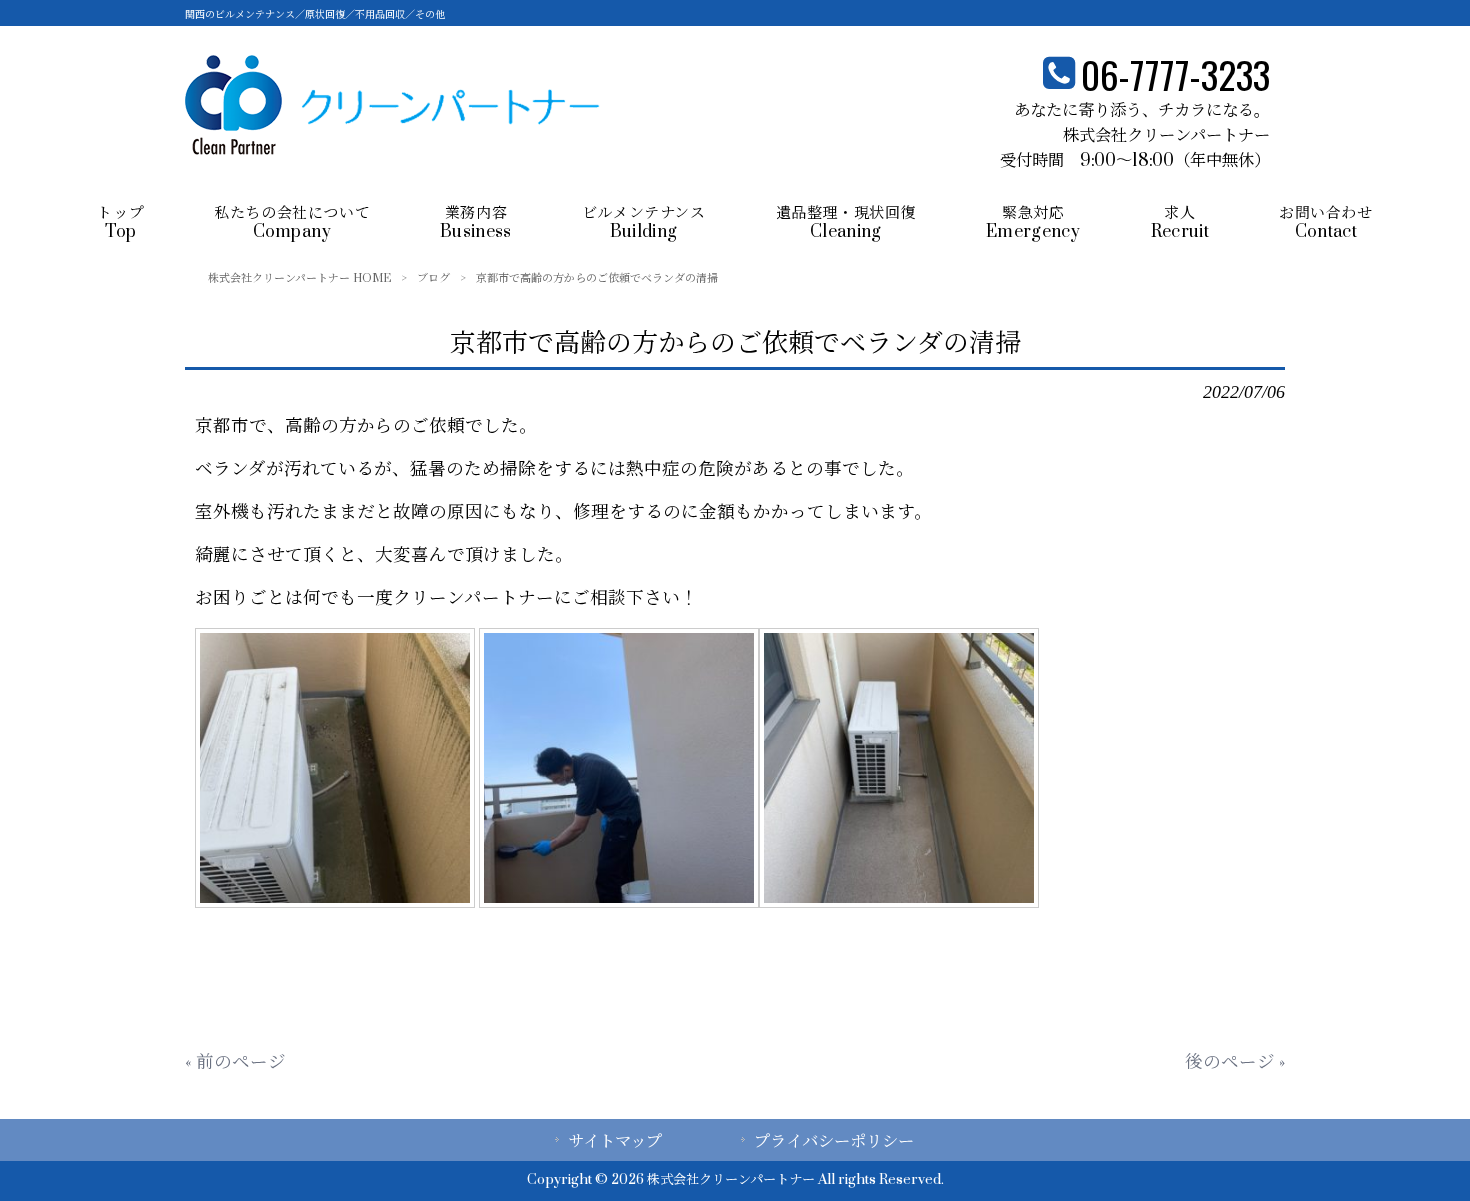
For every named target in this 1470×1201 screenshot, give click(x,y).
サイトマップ (615, 1142)
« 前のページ (235, 1062)
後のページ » (1235, 1062)
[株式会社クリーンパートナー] (392, 149)
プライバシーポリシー (834, 1142)
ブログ (433, 278)
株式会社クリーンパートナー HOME (299, 278)
